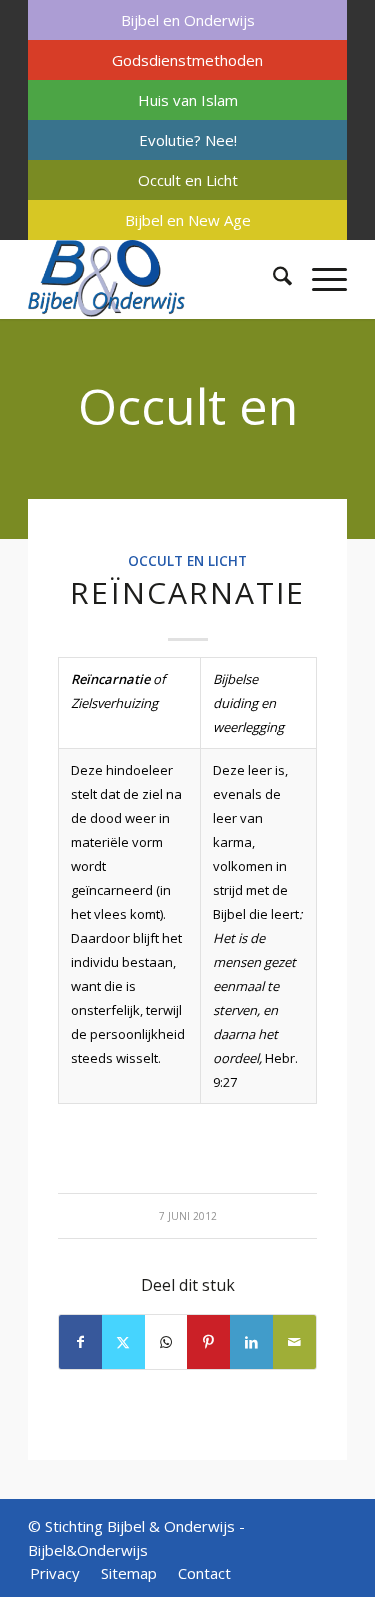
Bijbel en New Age (188, 220)
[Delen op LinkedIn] (251, 1342)
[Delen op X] (123, 1342)
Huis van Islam (188, 100)
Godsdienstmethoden (187, 60)
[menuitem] (187, 20)
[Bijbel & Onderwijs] (155, 279)
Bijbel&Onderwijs (88, 1550)
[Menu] (319, 279)
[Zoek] (272, 279)
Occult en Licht (188, 180)
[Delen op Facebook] (80, 1342)
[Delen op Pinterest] (208, 1342)
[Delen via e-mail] (294, 1342)
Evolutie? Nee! (188, 140)
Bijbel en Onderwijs (188, 20)
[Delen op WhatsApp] (166, 1342)
